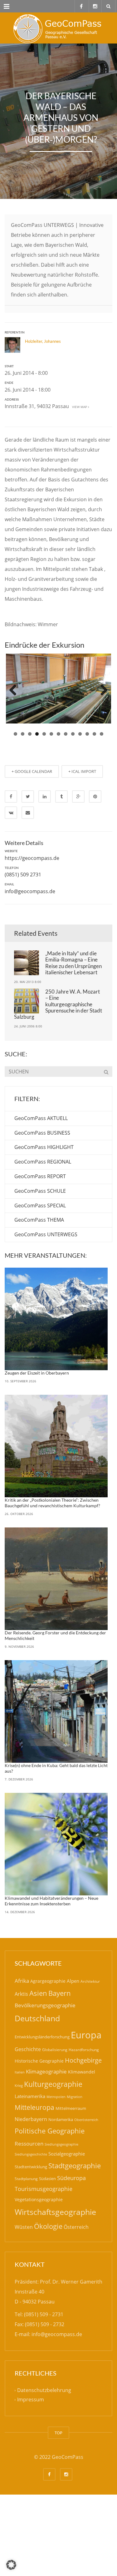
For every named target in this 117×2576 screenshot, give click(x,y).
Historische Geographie (39, 2057)
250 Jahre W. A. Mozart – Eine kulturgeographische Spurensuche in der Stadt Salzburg (58, 1000)
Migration (75, 2093)
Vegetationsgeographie (39, 2195)
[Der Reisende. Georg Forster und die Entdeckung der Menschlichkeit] (56, 1575)
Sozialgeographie (67, 2150)
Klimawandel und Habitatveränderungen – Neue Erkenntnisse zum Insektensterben (51, 1897)
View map (79, 407)
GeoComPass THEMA (39, 1216)
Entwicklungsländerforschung (42, 2033)
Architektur (90, 1977)
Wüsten (24, 2223)
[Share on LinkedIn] (45, 792)
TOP (58, 2428)
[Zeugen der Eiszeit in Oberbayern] (56, 1315)
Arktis (21, 1990)
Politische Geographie (50, 2127)
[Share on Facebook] (11, 792)
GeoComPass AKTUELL (41, 1114)
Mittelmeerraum (71, 2104)
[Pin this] (95, 792)
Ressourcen (29, 2139)
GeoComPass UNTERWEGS (46, 1230)
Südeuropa (71, 2174)
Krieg (19, 2081)
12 (94, 730)
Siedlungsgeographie (61, 2140)
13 (102, 730)
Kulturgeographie (53, 2080)
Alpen (73, 1977)
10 (80, 730)
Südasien (47, 2174)
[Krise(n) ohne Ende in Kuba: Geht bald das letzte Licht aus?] (56, 1707)
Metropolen (56, 2093)
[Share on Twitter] (28, 792)
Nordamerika (61, 2115)
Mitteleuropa (34, 2103)
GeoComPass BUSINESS (42, 1128)
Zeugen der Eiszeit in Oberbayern (37, 1368)
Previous (15, 688)
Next (102, 688)
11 (87, 730)
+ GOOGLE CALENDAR (32, 767)
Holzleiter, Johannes (43, 341)
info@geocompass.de (30, 887)
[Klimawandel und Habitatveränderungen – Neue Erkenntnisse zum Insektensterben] (56, 1840)
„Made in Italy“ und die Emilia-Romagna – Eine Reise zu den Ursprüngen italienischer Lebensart (73, 958)
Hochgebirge (83, 2056)
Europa (86, 2031)
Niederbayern (31, 2115)
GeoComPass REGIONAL (43, 1158)
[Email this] (28, 808)
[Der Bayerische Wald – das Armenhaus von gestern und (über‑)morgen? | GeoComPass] (58, 28)
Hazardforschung (84, 2045)
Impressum (31, 2395)
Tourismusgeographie (44, 2184)
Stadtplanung (26, 2174)
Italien (20, 2068)
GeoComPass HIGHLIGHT (44, 1143)
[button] (11, 2565)
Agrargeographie (48, 1977)
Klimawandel (82, 2068)
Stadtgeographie (75, 2161)
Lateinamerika (30, 2092)
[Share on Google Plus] (78, 792)
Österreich (76, 2223)
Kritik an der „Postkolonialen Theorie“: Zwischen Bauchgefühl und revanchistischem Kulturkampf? (52, 1499)
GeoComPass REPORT (40, 1172)
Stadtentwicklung (31, 2163)
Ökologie (48, 2222)
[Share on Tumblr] (61, 792)
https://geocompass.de (32, 854)
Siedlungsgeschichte (31, 2150)
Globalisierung (55, 2045)
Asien (38, 1989)
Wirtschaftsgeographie (55, 2207)
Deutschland (37, 2014)
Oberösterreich (86, 2115)
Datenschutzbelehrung (44, 2386)
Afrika (22, 1977)
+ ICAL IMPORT (82, 767)
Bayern (60, 1989)
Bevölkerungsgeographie (45, 2001)
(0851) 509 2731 (23, 870)
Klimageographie (46, 2067)
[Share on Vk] (11, 808)
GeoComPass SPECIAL (40, 1201)
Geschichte (28, 2045)
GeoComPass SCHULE (40, 1187)
